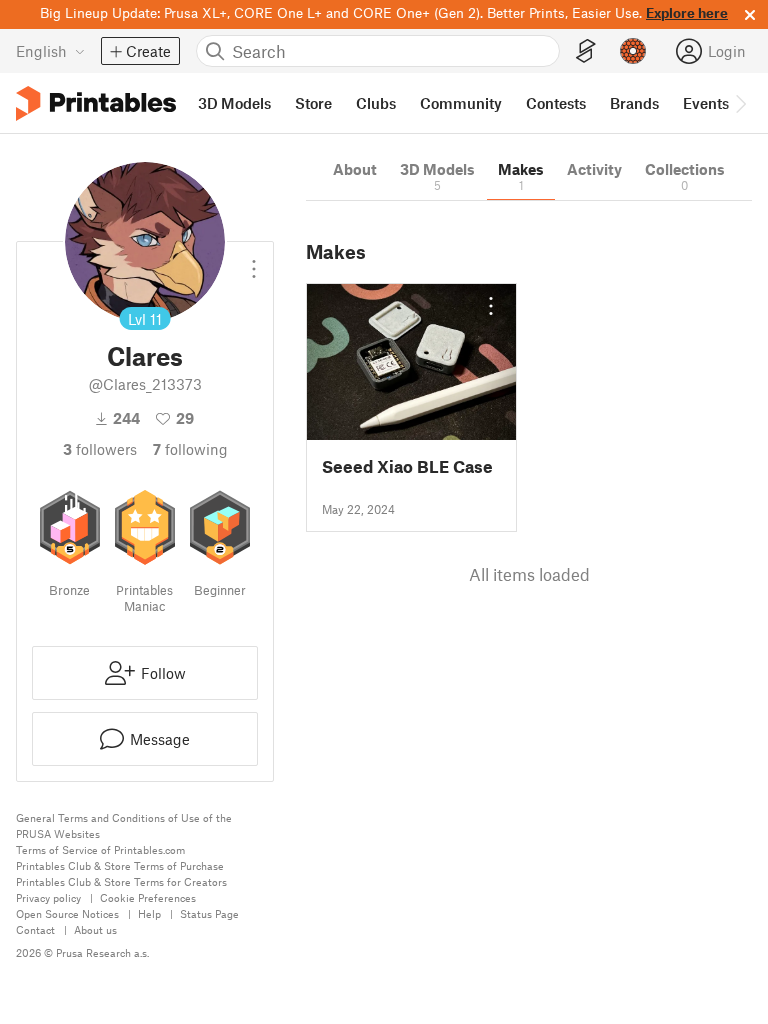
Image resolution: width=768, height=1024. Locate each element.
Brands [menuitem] (634, 103)
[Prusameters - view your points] (633, 51)
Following (190, 449)
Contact (35, 929)
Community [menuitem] (461, 103)
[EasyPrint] (586, 51)
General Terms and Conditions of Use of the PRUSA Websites (124, 825)
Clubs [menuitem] (376, 103)
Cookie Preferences (148, 897)
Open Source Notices (67, 913)
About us (95, 929)
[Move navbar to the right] (740, 103)
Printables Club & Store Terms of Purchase (120, 865)
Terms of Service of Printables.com (100, 849)
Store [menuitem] (313, 103)
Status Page (209, 913)
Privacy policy (48, 897)
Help (149, 913)
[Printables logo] (96, 103)
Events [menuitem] (706, 103)
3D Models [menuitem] (234, 103)
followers (100, 449)
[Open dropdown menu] (254, 261)
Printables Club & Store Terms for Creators (121, 881)
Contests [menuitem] (556, 103)
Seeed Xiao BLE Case (407, 466)
